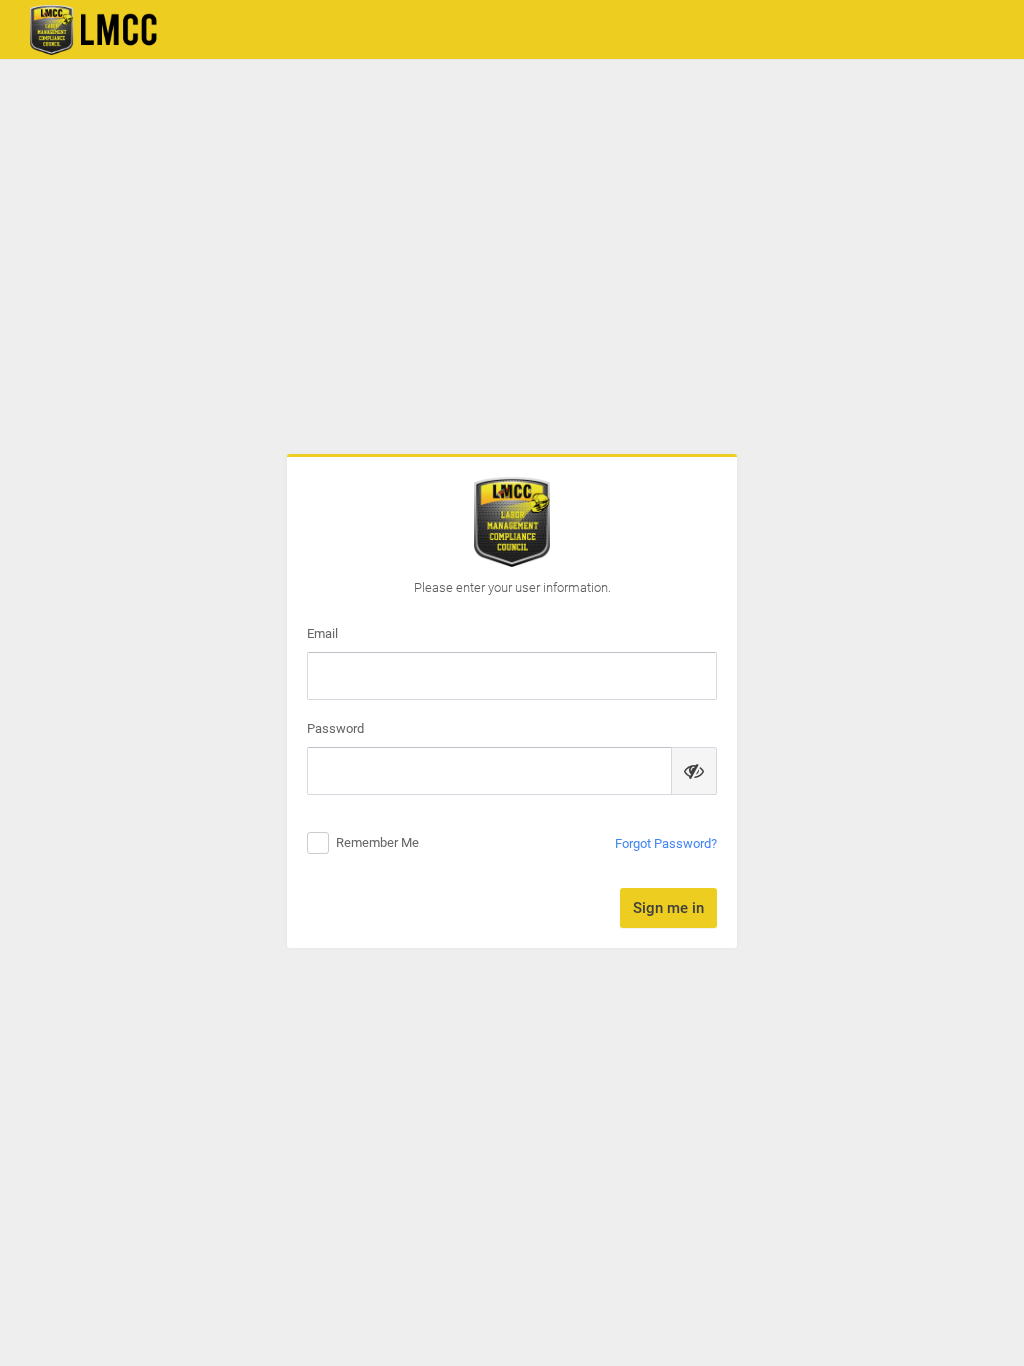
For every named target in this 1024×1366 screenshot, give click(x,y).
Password (335, 728)
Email (322, 633)
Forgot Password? (666, 843)
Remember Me (377, 842)
